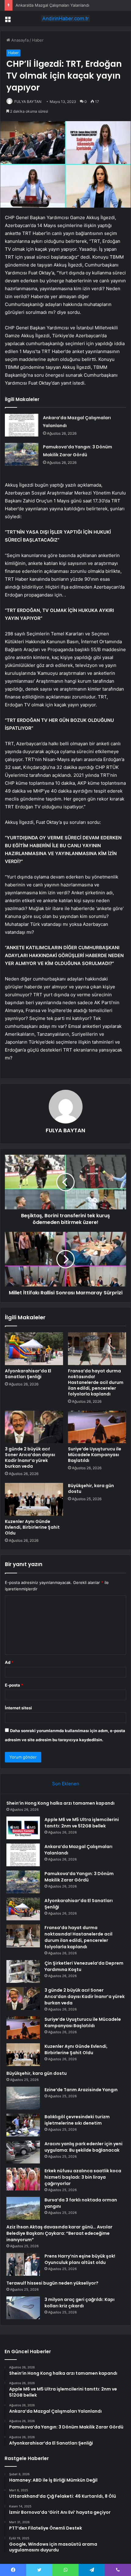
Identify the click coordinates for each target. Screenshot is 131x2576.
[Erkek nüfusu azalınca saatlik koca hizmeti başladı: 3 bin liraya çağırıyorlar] (23, 2179)
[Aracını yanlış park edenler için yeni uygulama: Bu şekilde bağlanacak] (23, 2152)
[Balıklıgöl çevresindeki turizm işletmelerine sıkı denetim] (23, 2125)
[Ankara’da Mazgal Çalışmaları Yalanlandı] (22, 425)
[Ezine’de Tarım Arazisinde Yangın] (23, 2098)
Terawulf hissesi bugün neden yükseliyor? (52, 2283)
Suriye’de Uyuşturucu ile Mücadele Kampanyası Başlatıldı (95, 1455)
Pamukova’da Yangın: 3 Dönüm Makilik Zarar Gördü (79, 1877)
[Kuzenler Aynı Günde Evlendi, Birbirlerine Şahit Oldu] (34, 1499)
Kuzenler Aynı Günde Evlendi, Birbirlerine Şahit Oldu (32, 1527)
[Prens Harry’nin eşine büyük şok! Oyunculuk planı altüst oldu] (23, 2264)
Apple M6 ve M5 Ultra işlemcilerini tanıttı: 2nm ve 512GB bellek (82, 1823)
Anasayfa (19, 40)
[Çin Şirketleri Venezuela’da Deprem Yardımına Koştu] (23, 1971)
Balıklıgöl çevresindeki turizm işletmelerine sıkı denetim (77, 2120)
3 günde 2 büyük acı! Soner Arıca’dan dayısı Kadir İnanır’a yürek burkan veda (30, 1458)
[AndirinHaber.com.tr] (65, 19)
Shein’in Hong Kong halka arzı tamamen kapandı (60, 1803)
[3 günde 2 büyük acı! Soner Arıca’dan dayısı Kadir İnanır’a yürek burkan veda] (34, 1427)
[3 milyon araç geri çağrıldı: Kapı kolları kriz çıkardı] (23, 2308)
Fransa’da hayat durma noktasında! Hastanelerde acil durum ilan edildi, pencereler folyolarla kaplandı (96, 1382)
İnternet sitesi (18, 1708)
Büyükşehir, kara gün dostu (91, 1489)
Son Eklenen (66, 1784)
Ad (9, 1662)
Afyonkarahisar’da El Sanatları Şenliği (28, 1374)
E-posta (14, 1685)
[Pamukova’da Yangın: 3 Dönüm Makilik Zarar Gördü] (22, 454)
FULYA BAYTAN (28, 102)
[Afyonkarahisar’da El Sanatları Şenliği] (34, 1349)
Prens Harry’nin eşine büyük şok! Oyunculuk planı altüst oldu (80, 2259)
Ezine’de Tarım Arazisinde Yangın (81, 2090)
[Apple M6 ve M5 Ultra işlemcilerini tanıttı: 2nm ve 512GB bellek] (23, 1828)
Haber (38, 40)
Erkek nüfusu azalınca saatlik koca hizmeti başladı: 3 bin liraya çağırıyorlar (83, 2177)
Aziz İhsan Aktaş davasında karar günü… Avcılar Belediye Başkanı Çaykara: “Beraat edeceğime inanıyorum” (59, 2233)
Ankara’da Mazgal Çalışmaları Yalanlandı (52, 5)
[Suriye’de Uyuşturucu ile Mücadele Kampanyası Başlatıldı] (97, 1427)
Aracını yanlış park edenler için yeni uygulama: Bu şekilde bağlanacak (83, 2147)
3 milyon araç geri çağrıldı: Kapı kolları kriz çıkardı (80, 2303)
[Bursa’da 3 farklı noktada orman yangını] (23, 2208)
